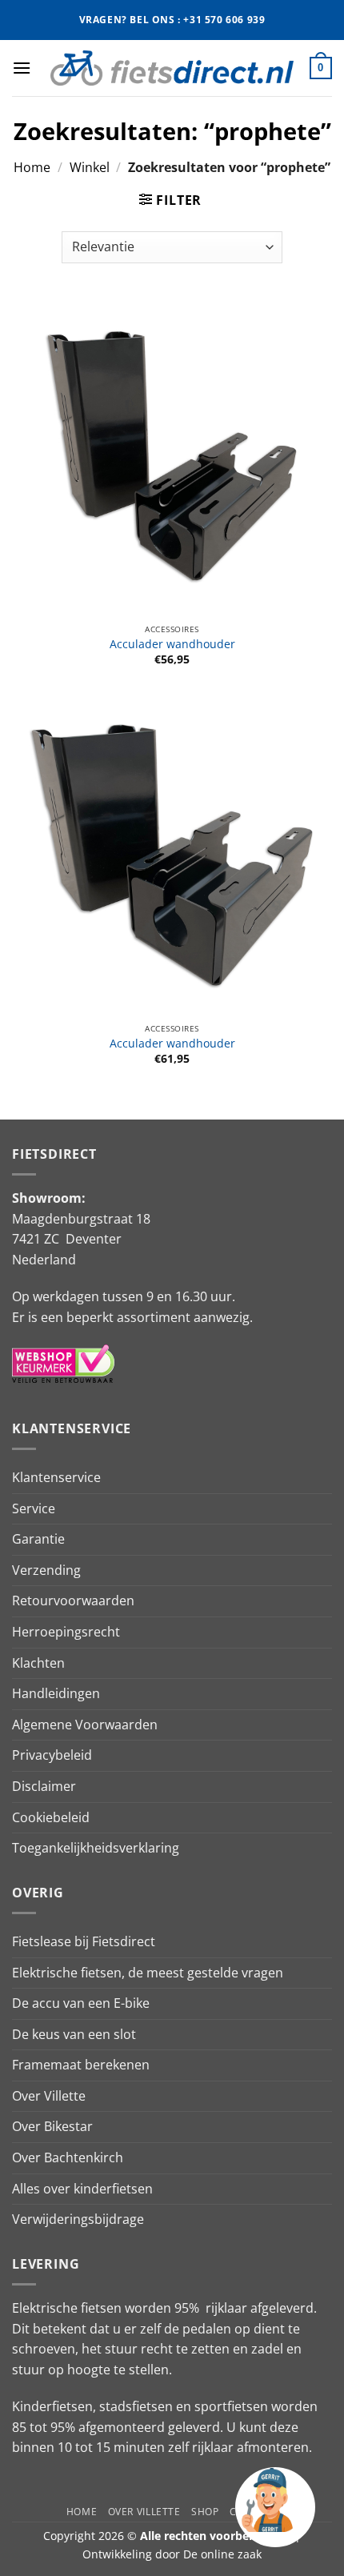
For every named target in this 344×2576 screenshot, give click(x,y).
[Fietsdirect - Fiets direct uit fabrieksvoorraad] (172, 68)
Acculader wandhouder (172, 644)
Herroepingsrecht (66, 1632)
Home (32, 167)
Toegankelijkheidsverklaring (96, 1848)
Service (34, 1508)
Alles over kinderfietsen (82, 2189)
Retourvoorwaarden (73, 1600)
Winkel (90, 167)
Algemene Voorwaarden (85, 1725)
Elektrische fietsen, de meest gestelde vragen (148, 1973)
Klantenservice (56, 1477)
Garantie (38, 1539)
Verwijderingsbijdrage (78, 2219)
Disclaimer (44, 1786)
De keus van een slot (74, 2034)
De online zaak (222, 2554)
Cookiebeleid (51, 1817)
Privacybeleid (52, 1755)
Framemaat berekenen (81, 2065)
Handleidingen (56, 1693)
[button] (22, 68)
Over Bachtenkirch (68, 2157)
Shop (205, 2512)
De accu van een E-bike (81, 2003)
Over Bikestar (52, 2126)
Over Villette (49, 2096)
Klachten (38, 1663)
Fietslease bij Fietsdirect (84, 1941)
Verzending (46, 1570)
